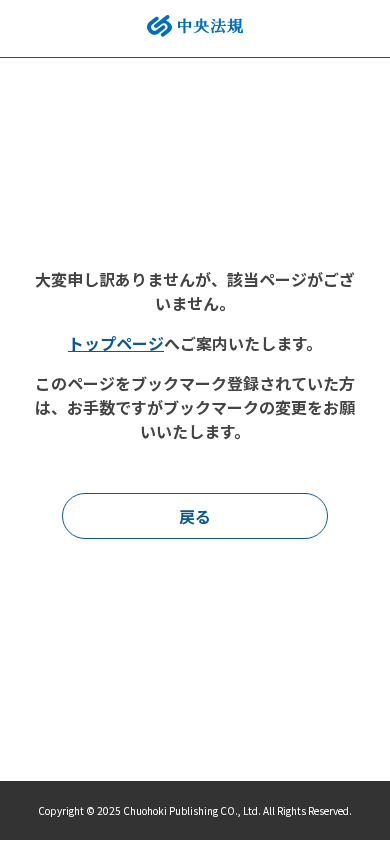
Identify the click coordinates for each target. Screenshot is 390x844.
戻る (195, 516)
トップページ (116, 343)
